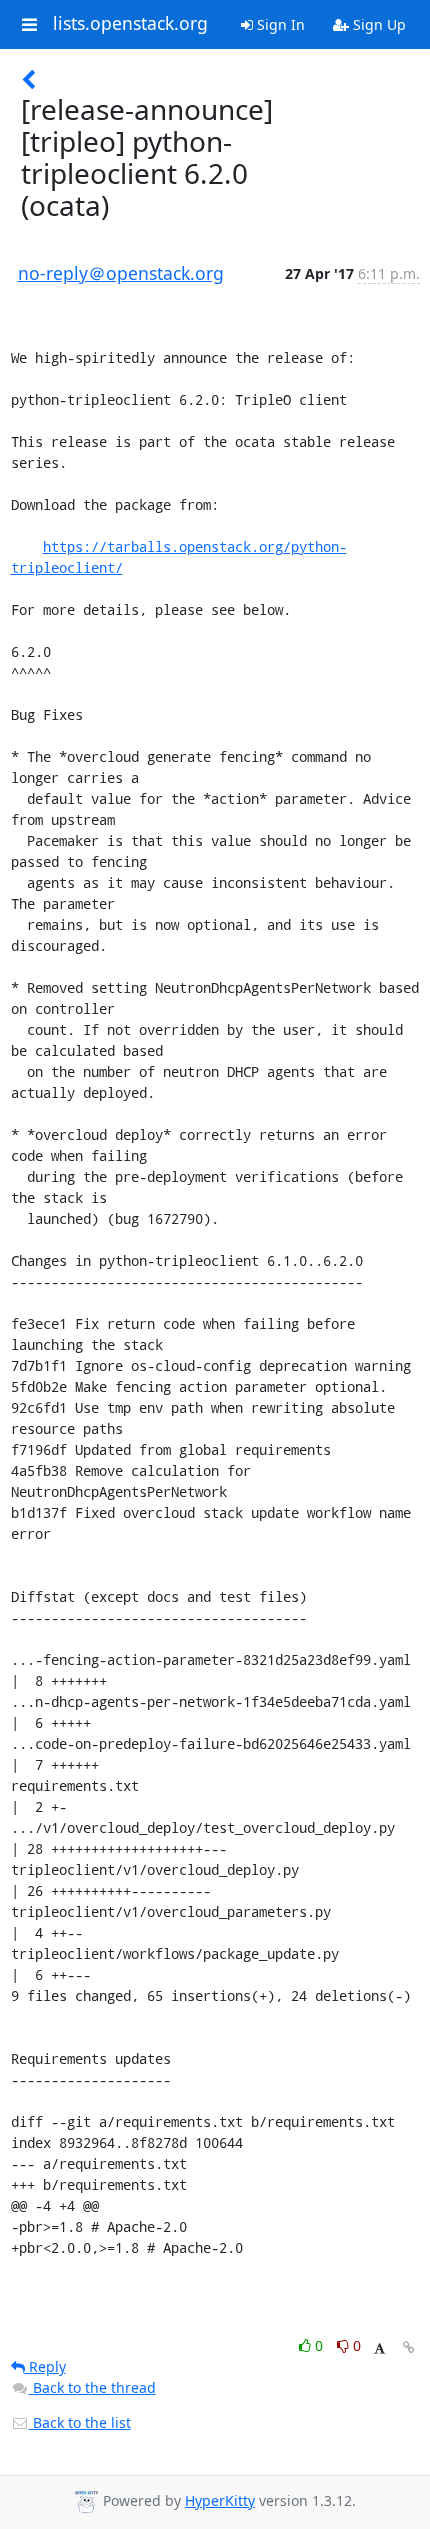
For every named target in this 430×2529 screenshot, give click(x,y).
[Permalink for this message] (409, 2347)
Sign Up (377, 24)
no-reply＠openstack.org (121, 273)
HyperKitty (220, 2500)
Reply (45, 2366)
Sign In (279, 24)
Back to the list (80, 2422)
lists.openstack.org (130, 24)
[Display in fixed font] (379, 2348)
